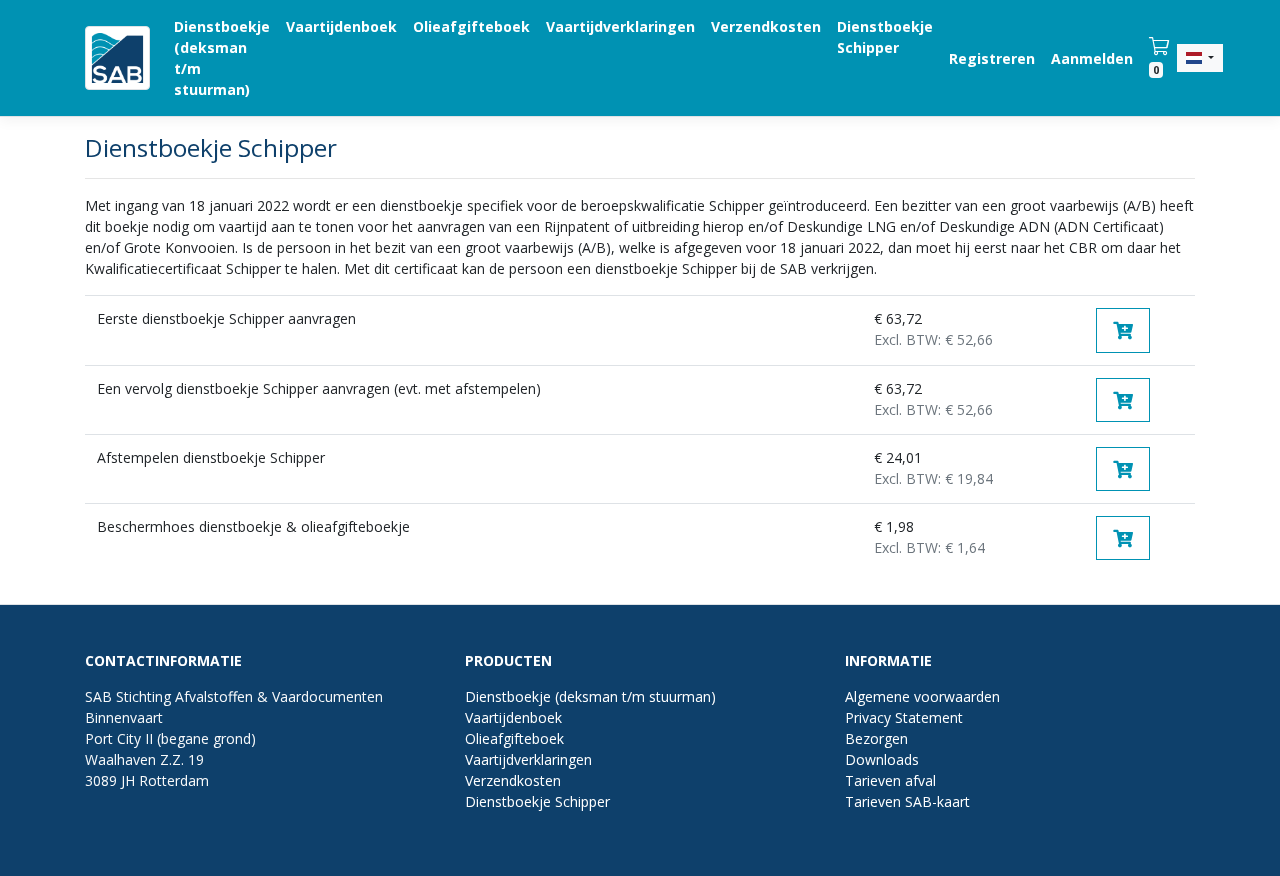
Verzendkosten (766, 26)
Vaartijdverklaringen (620, 26)
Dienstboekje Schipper (885, 37)
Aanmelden (1092, 58)
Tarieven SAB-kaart (907, 801)
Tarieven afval (890, 780)
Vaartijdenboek (341, 26)
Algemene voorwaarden (922, 696)
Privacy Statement (904, 717)
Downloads (882, 759)
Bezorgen (876, 738)
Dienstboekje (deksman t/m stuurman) (222, 58)
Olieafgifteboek (471, 26)
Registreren (992, 58)
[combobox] (1200, 58)
